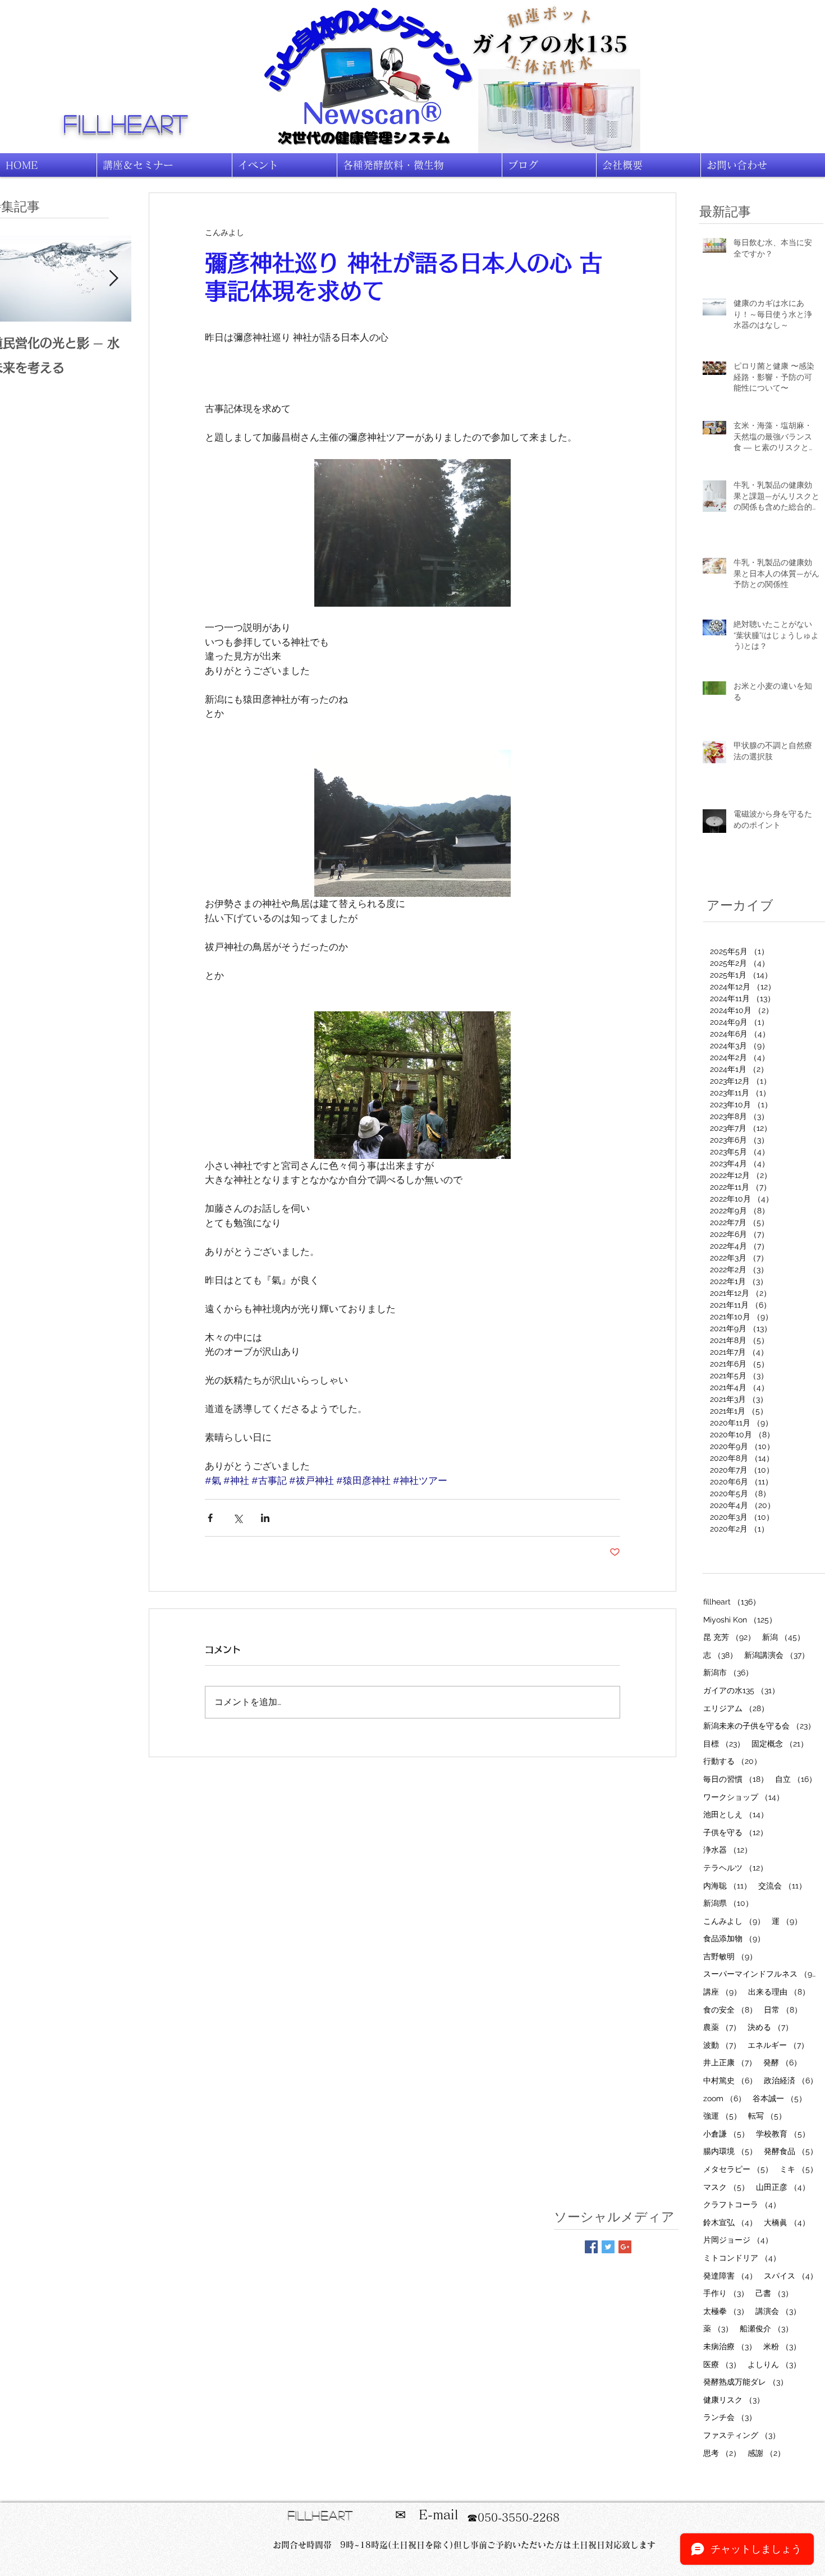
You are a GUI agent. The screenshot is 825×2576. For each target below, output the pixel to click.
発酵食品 (791, 2151)
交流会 (782, 1885)
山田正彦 (783, 2187)
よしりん (774, 2364)
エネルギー (778, 2045)
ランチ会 (730, 2417)
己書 (774, 2293)
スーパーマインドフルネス (761, 1974)
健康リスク (734, 2399)
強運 (722, 2116)
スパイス (791, 2275)
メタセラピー (738, 2169)
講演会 (778, 2311)
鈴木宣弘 (730, 2222)
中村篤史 (730, 2080)
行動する (732, 1761)
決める (770, 2027)
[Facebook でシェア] (210, 1518)
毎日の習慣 (736, 1779)
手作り (726, 2293)
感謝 (766, 2453)
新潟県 (728, 1903)
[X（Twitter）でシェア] (238, 1518)
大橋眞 (787, 2222)
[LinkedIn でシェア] (265, 1518)
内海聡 (727, 1885)
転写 (767, 2116)
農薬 (722, 2027)
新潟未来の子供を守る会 (759, 1725)
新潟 (783, 1637)
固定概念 (780, 1743)
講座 (722, 1991)
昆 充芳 (729, 1637)
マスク (726, 2187)
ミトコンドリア (742, 2258)
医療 (722, 2364)
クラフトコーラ (742, 2204)
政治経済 (791, 2080)
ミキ (799, 2169)
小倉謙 (726, 2133)
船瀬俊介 (766, 2328)
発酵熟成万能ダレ (746, 2382)
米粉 (782, 2346)
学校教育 (783, 2133)
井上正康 (730, 2062)
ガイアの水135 (741, 1690)
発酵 (782, 2062)
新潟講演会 (777, 1655)
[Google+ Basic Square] (625, 2247)
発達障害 (730, 2275)
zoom (725, 2098)
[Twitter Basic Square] (608, 2247)
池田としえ (736, 1814)
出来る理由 (779, 1991)
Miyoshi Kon (740, 1619)
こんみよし (734, 1921)
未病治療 (730, 2346)
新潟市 (728, 1672)
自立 (796, 1779)
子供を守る (735, 1832)
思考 (722, 2453)
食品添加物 (734, 1938)
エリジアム (736, 1708)
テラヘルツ (735, 1867)
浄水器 (728, 1850)
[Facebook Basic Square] (591, 2247)
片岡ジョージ (738, 2240)
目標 (724, 1743)
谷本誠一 (780, 2098)
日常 (783, 2009)
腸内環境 (730, 2151)
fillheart (126, 123)
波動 (722, 2045)
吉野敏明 (730, 1956)
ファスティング (742, 2435)
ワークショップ (744, 1797)
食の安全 (730, 2009)
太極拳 (726, 2311)
